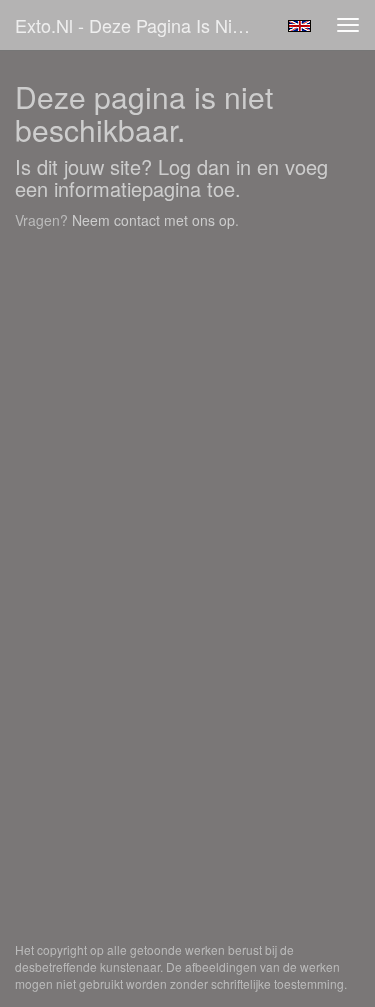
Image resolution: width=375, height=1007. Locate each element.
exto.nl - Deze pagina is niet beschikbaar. (143, 25)
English (299, 26)
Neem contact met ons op (153, 220)
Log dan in (204, 166)
